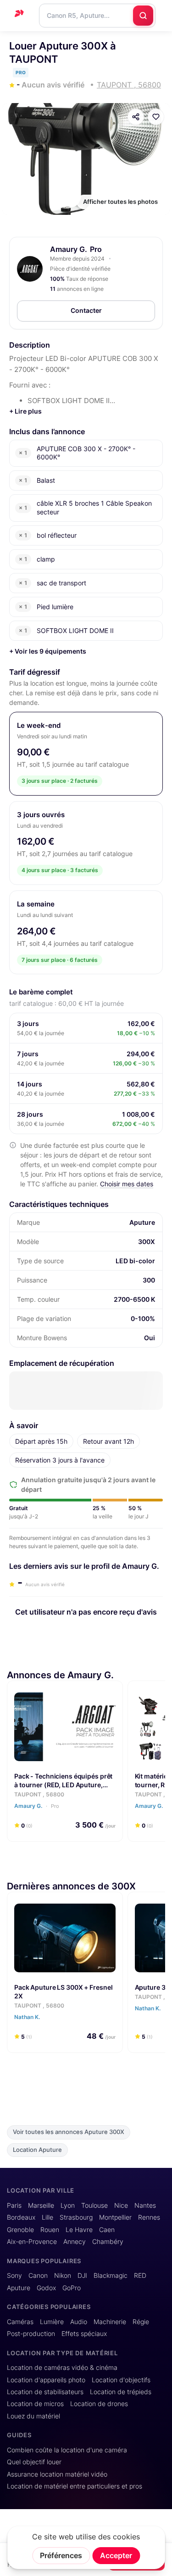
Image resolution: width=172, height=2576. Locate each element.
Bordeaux (21, 2217)
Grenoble (20, 2230)
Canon (38, 2276)
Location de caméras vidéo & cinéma (62, 2368)
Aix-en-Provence (32, 2242)
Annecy (75, 2242)
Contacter (86, 310)
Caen (107, 2230)
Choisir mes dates (127, 1184)
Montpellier (115, 2217)
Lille (47, 2217)
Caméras (20, 2322)
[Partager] (136, 117)
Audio (79, 2322)
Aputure (19, 2288)
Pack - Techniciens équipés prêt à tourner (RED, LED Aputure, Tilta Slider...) (63, 1785)
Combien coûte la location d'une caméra (67, 2450)
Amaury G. (69, 249)
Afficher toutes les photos (120, 202)
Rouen (50, 2230)
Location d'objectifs (121, 2380)
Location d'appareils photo (46, 2380)
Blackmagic (111, 2276)
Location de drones (99, 2404)
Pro (54, 1806)
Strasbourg (76, 2217)
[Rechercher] (143, 16)
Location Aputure (37, 2150)
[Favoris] (156, 117)
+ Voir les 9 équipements (48, 651)
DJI (82, 2276)
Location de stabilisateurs (45, 2392)
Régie (141, 2322)
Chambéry (108, 2242)
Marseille (41, 2205)
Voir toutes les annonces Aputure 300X (69, 2132)
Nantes (145, 2205)
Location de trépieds (121, 2392)
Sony (14, 2276)
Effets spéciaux (84, 2334)
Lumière (52, 2322)
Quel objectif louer (34, 2462)
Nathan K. (28, 2017)
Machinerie (110, 2322)
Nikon (63, 2276)
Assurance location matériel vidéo (57, 2474)
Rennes (149, 2217)
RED (140, 2276)
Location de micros (35, 2404)
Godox (46, 2288)
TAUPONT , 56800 (39, 1794)
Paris (14, 2205)
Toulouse (94, 2205)
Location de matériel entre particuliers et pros (75, 2486)
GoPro (72, 2288)
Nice (121, 2205)
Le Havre (79, 2230)
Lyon (68, 2205)
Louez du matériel (33, 2416)
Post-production (31, 2334)
